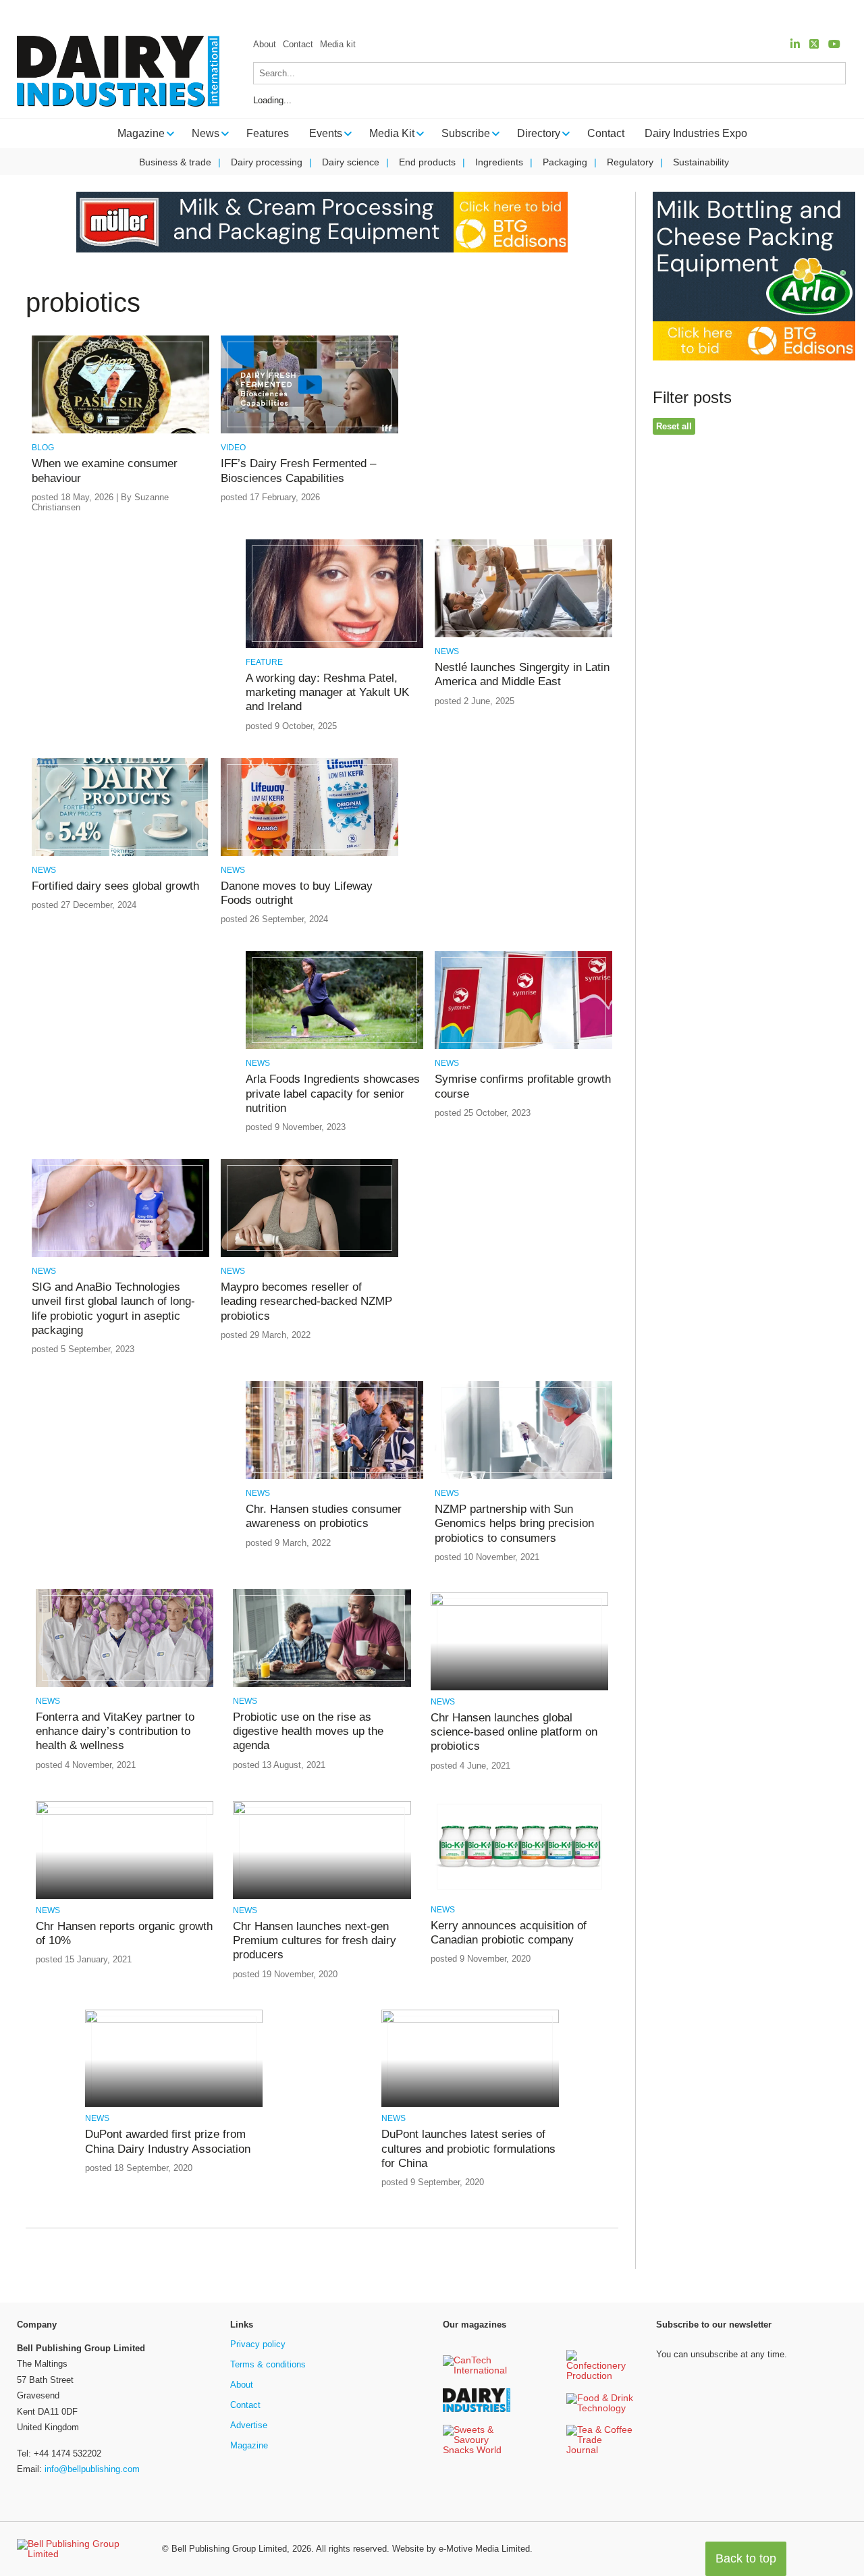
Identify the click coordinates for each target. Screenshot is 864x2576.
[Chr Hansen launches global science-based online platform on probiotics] (519, 1604)
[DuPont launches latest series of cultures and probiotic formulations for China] (470, 2021)
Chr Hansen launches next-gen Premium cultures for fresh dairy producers (315, 1941)
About (265, 44)
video (233, 448)
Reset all (674, 426)
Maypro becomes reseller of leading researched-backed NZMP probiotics (306, 1302)
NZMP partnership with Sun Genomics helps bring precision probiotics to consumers (514, 1524)
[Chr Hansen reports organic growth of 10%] (125, 1812)
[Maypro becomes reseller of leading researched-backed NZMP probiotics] (309, 1255)
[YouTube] (834, 44)
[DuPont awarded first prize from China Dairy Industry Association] (174, 2021)
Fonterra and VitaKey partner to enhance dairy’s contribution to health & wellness (115, 1732)
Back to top (746, 2558)
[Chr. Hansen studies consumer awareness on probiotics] (334, 1477)
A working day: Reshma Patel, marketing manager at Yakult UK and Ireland (327, 693)
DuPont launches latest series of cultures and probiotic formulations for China (468, 2149)
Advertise (249, 2425)
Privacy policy (258, 2344)
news (447, 651)
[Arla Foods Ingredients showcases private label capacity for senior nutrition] (334, 1047)
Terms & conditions (268, 2364)
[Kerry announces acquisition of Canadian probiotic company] (519, 1893)
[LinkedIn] (795, 44)
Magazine (249, 2445)
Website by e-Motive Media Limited (461, 2549)
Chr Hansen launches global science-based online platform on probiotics (514, 1732)
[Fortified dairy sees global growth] (120, 854)
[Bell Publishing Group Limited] (81, 2549)
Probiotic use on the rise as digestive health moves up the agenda (308, 1732)
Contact (298, 44)
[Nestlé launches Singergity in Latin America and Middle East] (523, 635)
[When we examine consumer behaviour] (120, 431)
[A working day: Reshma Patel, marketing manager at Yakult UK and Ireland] (334, 646)
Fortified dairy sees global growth (115, 886)
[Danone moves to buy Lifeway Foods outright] (309, 854)
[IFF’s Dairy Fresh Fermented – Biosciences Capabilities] (309, 431)
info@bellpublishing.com (92, 2469)
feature (264, 662)
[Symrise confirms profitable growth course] (523, 1047)
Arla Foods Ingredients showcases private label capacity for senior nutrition (333, 1094)
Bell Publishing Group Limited (229, 2549)
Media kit (338, 44)
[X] (814, 44)
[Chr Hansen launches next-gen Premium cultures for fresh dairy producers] (322, 1812)
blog (43, 448)
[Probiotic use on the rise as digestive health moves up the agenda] (322, 1685)
